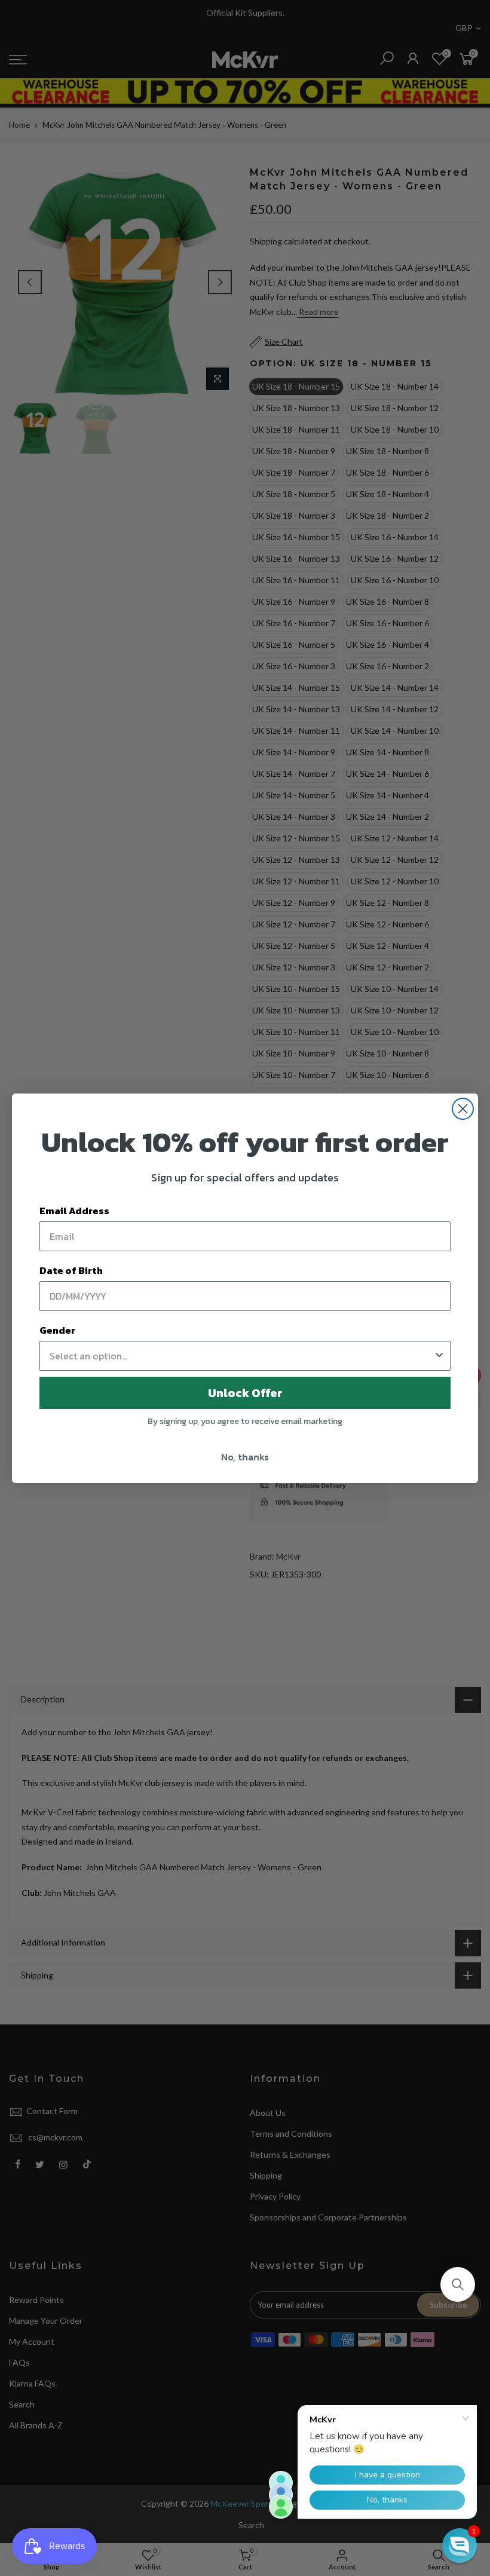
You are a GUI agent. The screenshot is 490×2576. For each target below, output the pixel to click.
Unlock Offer (245, 1393)
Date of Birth (71, 1270)
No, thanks (245, 1457)
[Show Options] (439, 1356)
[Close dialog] (463, 1109)
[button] (458, 2284)
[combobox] (241, 1356)
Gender (57, 1330)
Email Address (74, 1211)
